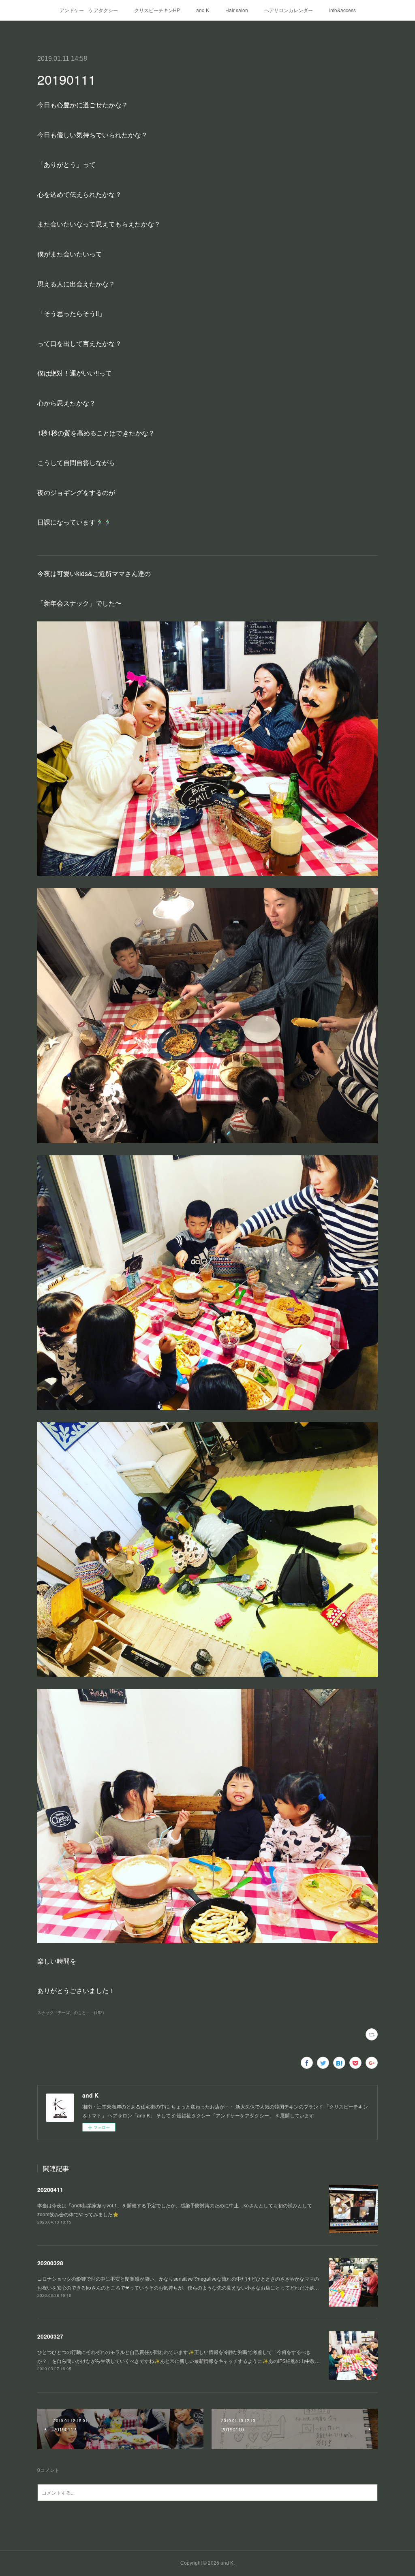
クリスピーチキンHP (157, 10)
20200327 (50, 2336)
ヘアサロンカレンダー (289, 10)
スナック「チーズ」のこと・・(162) (71, 2013)
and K (203, 10)
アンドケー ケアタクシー (89, 10)
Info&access (342, 10)
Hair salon (237, 10)
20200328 (50, 2263)
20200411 (50, 2190)
